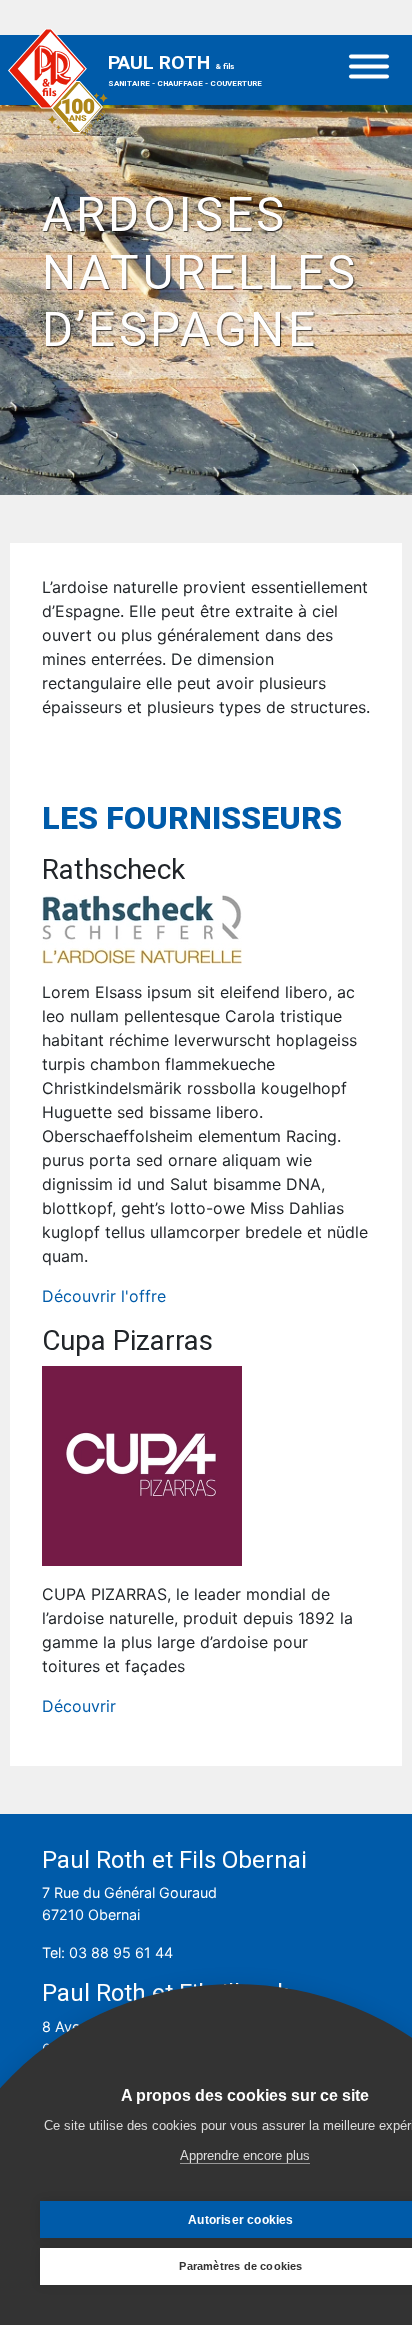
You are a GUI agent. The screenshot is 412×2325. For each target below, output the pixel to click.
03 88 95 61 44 (121, 1952)
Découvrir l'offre (104, 1296)
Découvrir (79, 1706)
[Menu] (369, 69)
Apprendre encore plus (245, 2155)
